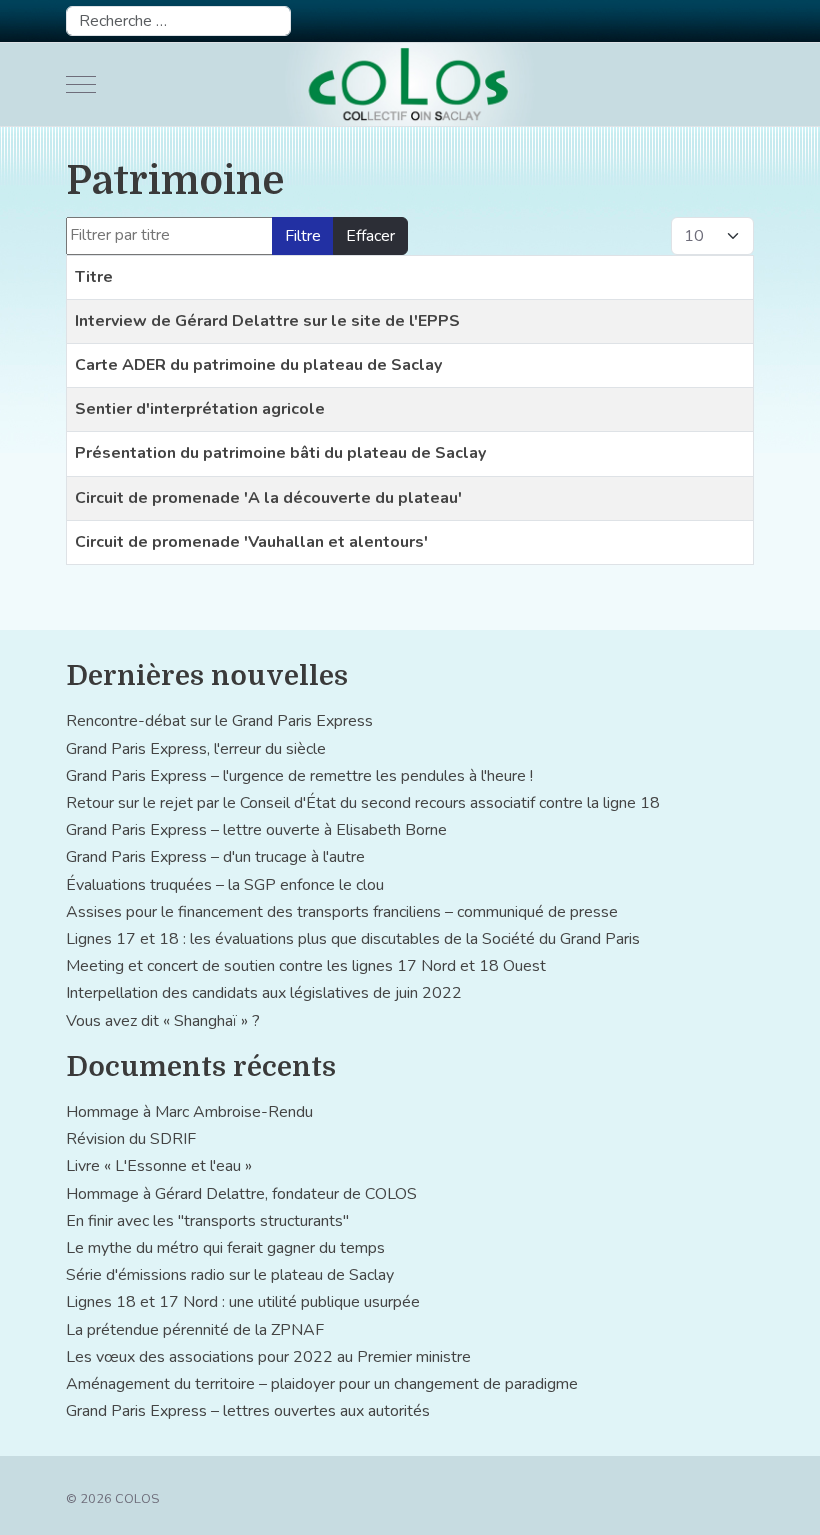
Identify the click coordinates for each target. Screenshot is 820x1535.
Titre (94, 277)
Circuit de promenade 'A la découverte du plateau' (268, 498)
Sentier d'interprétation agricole (200, 409)
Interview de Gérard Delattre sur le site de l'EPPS (267, 321)
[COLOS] (410, 84)
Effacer (370, 236)
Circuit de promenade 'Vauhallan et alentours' (251, 542)
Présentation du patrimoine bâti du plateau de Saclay (280, 453)
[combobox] (178, 21)
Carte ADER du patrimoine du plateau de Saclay (258, 365)
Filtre (303, 236)
